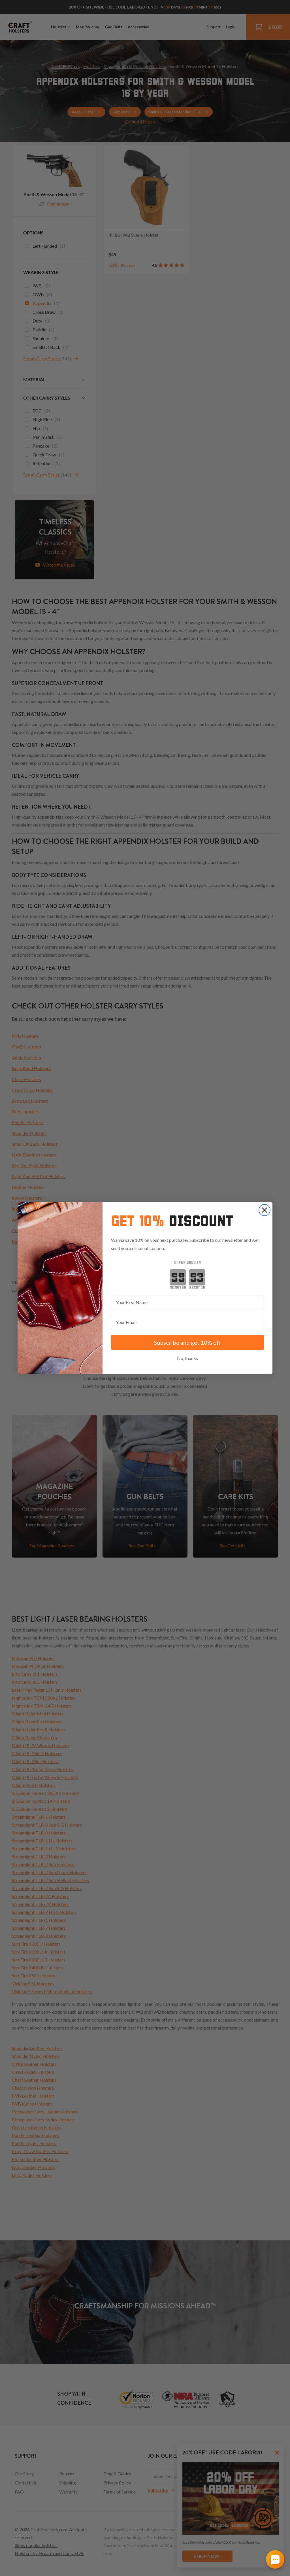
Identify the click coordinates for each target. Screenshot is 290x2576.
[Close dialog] (265, 1210)
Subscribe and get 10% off (187, 1342)
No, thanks (187, 1358)
